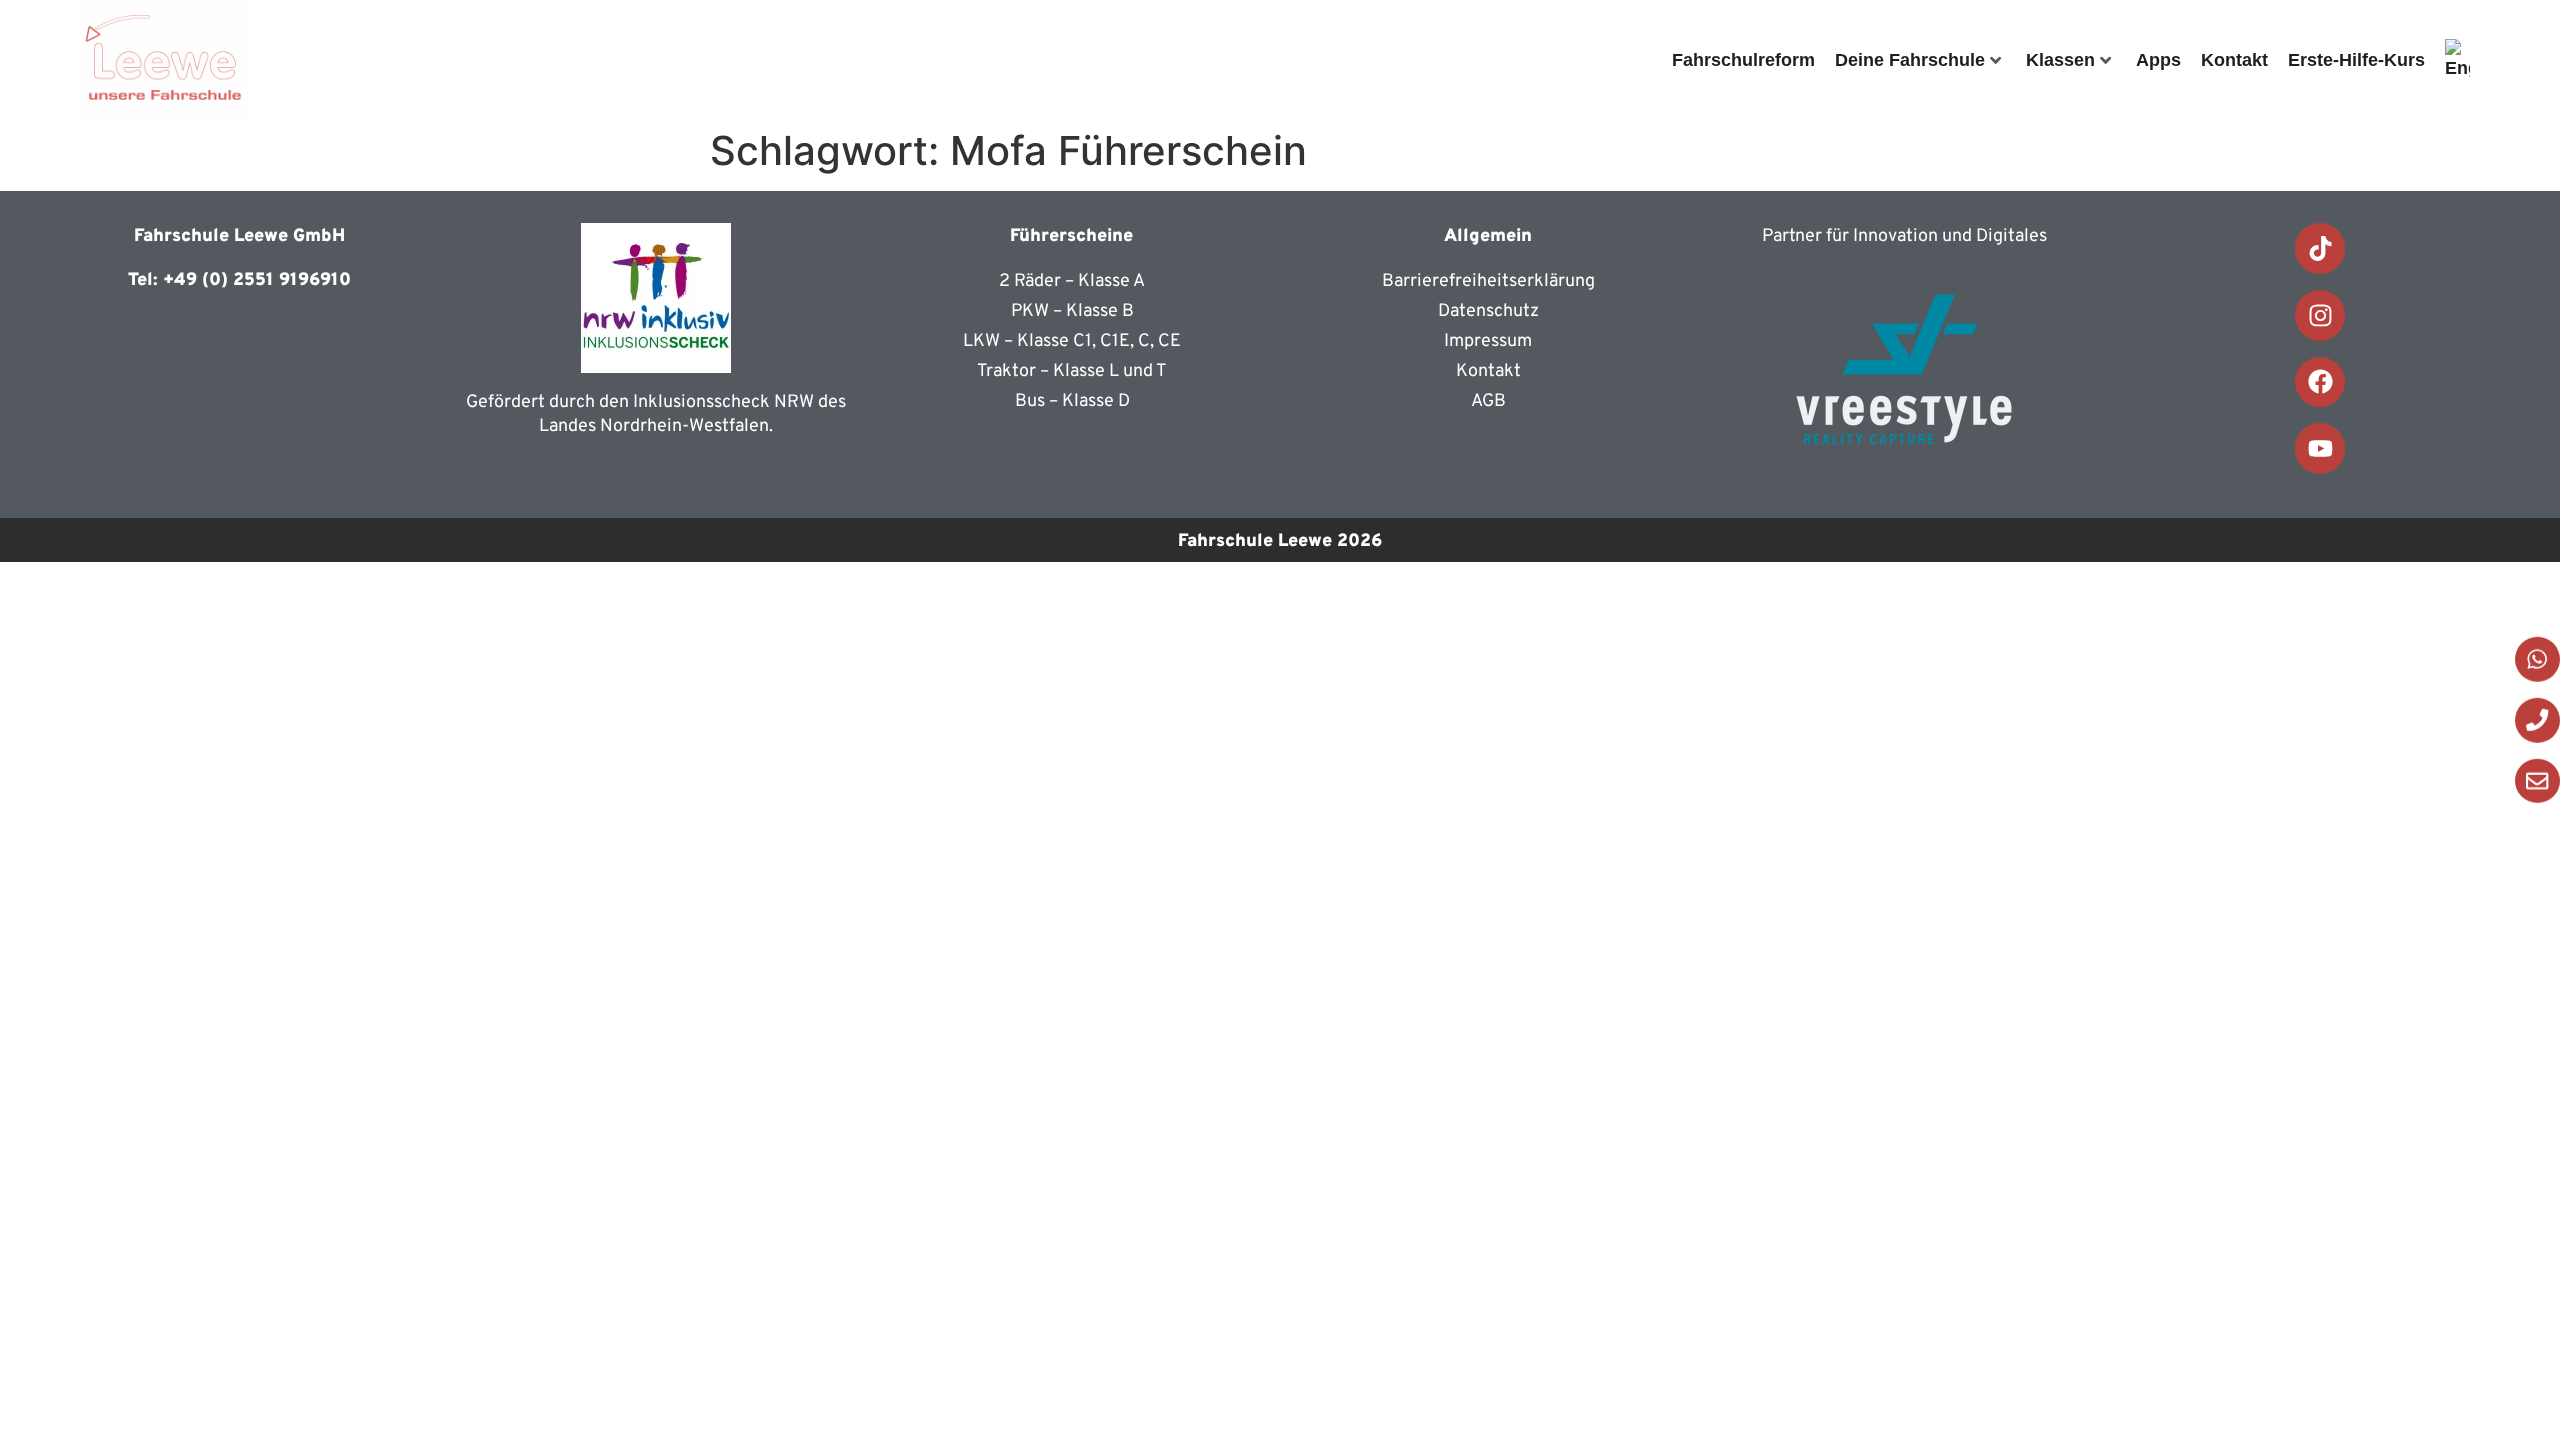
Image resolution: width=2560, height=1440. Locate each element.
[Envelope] (2537, 780)
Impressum (1488, 341)
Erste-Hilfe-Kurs (2356, 60)
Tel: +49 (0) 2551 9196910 (239, 280)
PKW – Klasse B (1072, 311)
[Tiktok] (2320, 248)
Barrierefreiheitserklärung (1488, 281)
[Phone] (2537, 720)
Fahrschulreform (1743, 60)
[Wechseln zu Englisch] (2457, 60)
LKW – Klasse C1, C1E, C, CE (1072, 341)
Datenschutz (1488, 311)
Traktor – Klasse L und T (1072, 371)
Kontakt (2234, 60)
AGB (1488, 401)
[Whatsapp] (2537, 659)
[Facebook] (2320, 382)
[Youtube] (2320, 448)
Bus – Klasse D (1072, 401)
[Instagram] (2320, 315)
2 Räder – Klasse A (1072, 281)
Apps (2158, 60)
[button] (2496, 1385)
